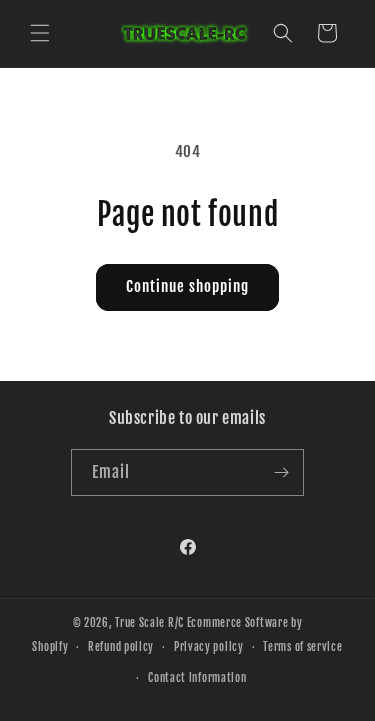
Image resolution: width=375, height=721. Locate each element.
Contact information (197, 678)
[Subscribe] (281, 472)
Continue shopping (187, 286)
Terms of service (302, 647)
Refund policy (121, 647)
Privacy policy (209, 647)
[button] (40, 33)
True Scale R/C (149, 623)
